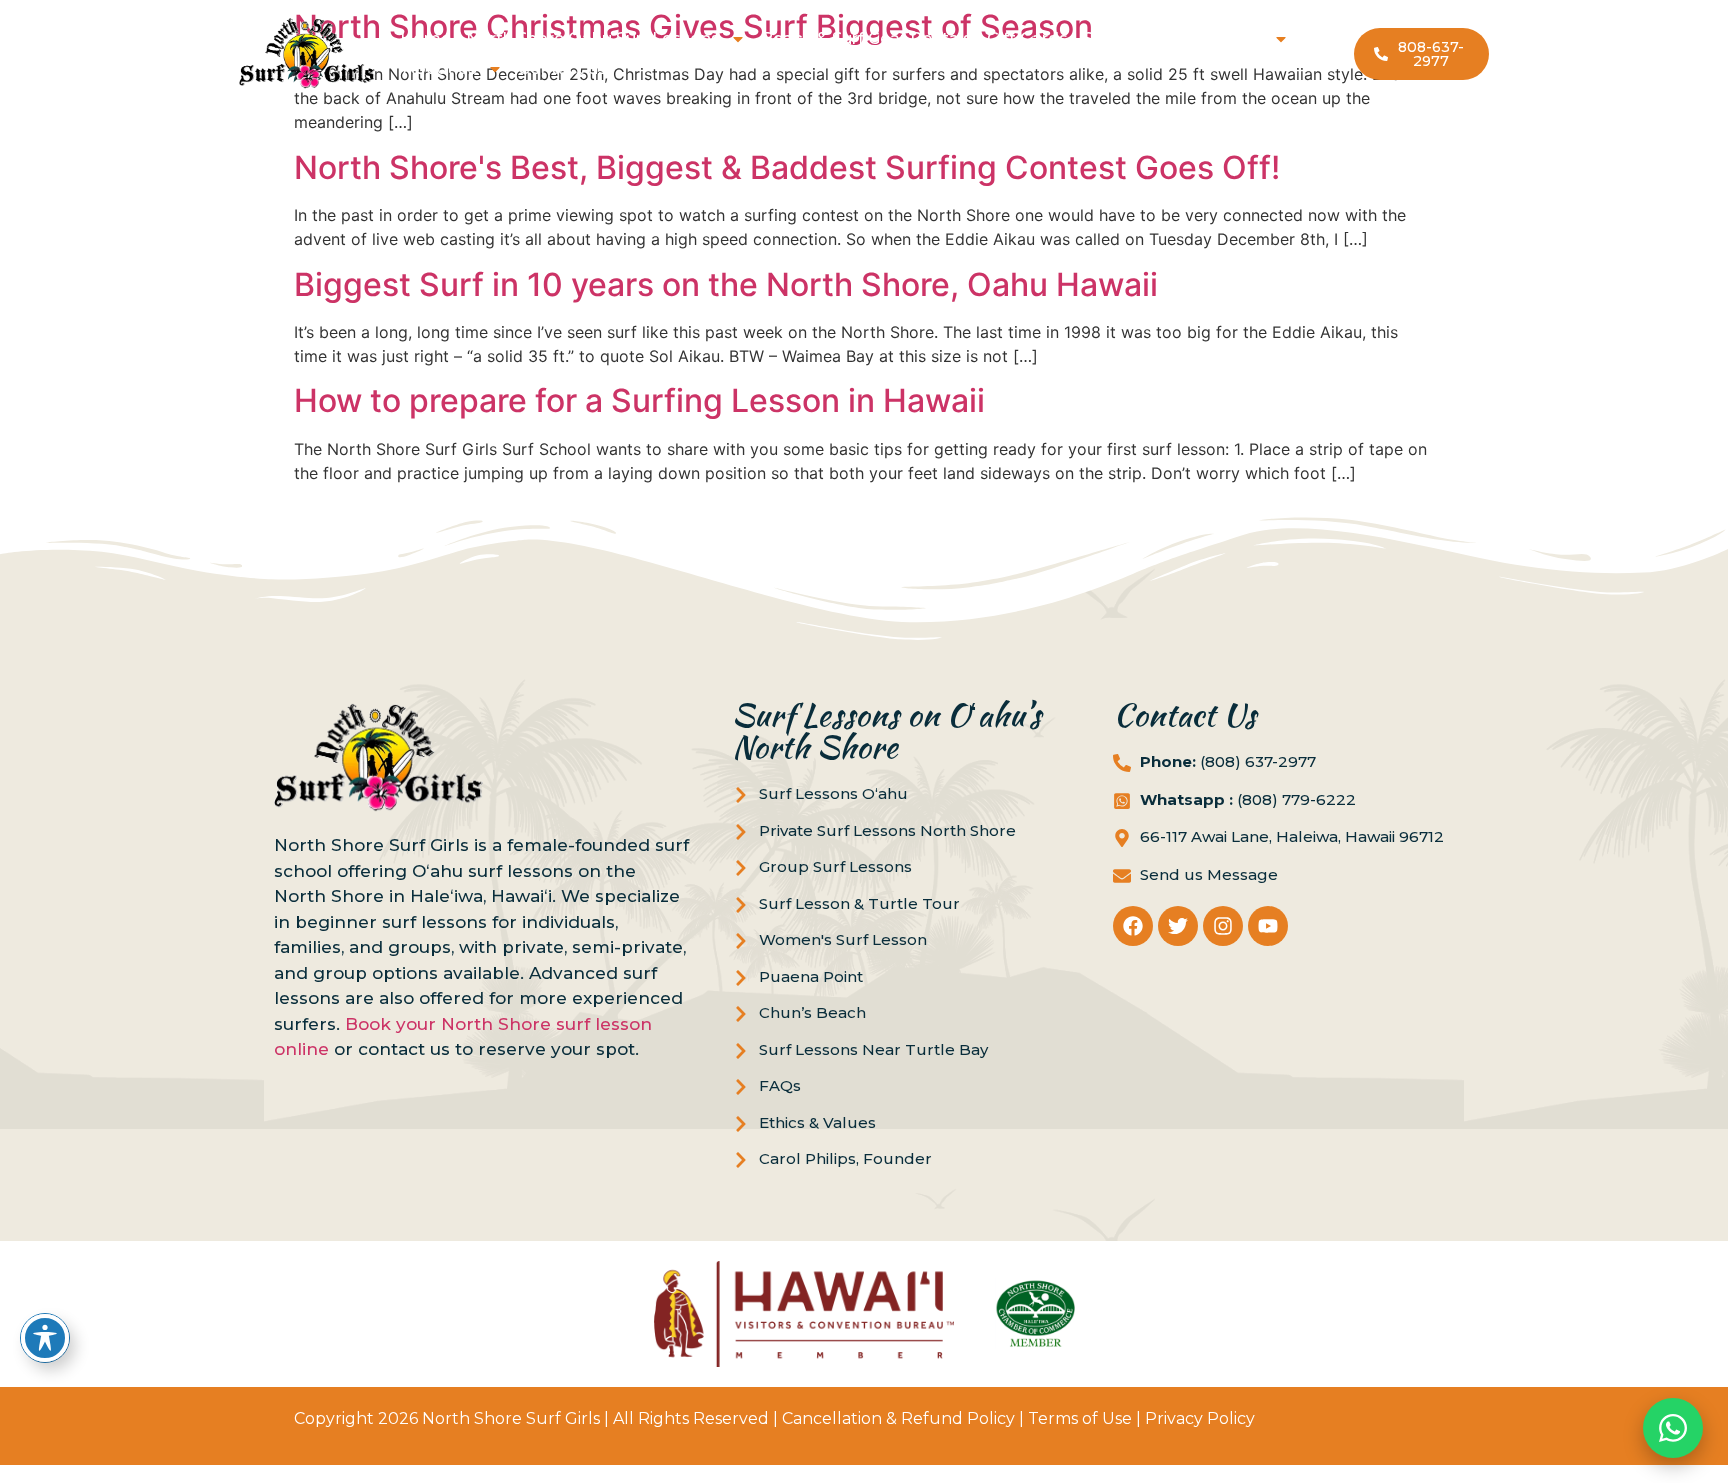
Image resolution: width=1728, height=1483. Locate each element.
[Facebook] (1133, 926)
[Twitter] (1178, 926)
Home (425, 38)
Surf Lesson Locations (1173, 38)
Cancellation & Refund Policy (898, 1418)
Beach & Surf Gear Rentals (866, 38)
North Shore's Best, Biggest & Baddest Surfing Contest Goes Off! (787, 167)
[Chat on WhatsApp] (1673, 1428)
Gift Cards (1027, 38)
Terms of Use (1080, 1418)
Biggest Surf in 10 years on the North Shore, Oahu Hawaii (726, 284)
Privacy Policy (1200, 1418)
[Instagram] (1223, 926)
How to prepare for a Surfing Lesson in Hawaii (639, 400)
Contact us (562, 68)
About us (440, 68)
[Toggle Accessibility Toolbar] (45, 1338)
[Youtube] (1268, 926)
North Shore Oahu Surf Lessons (593, 38)
